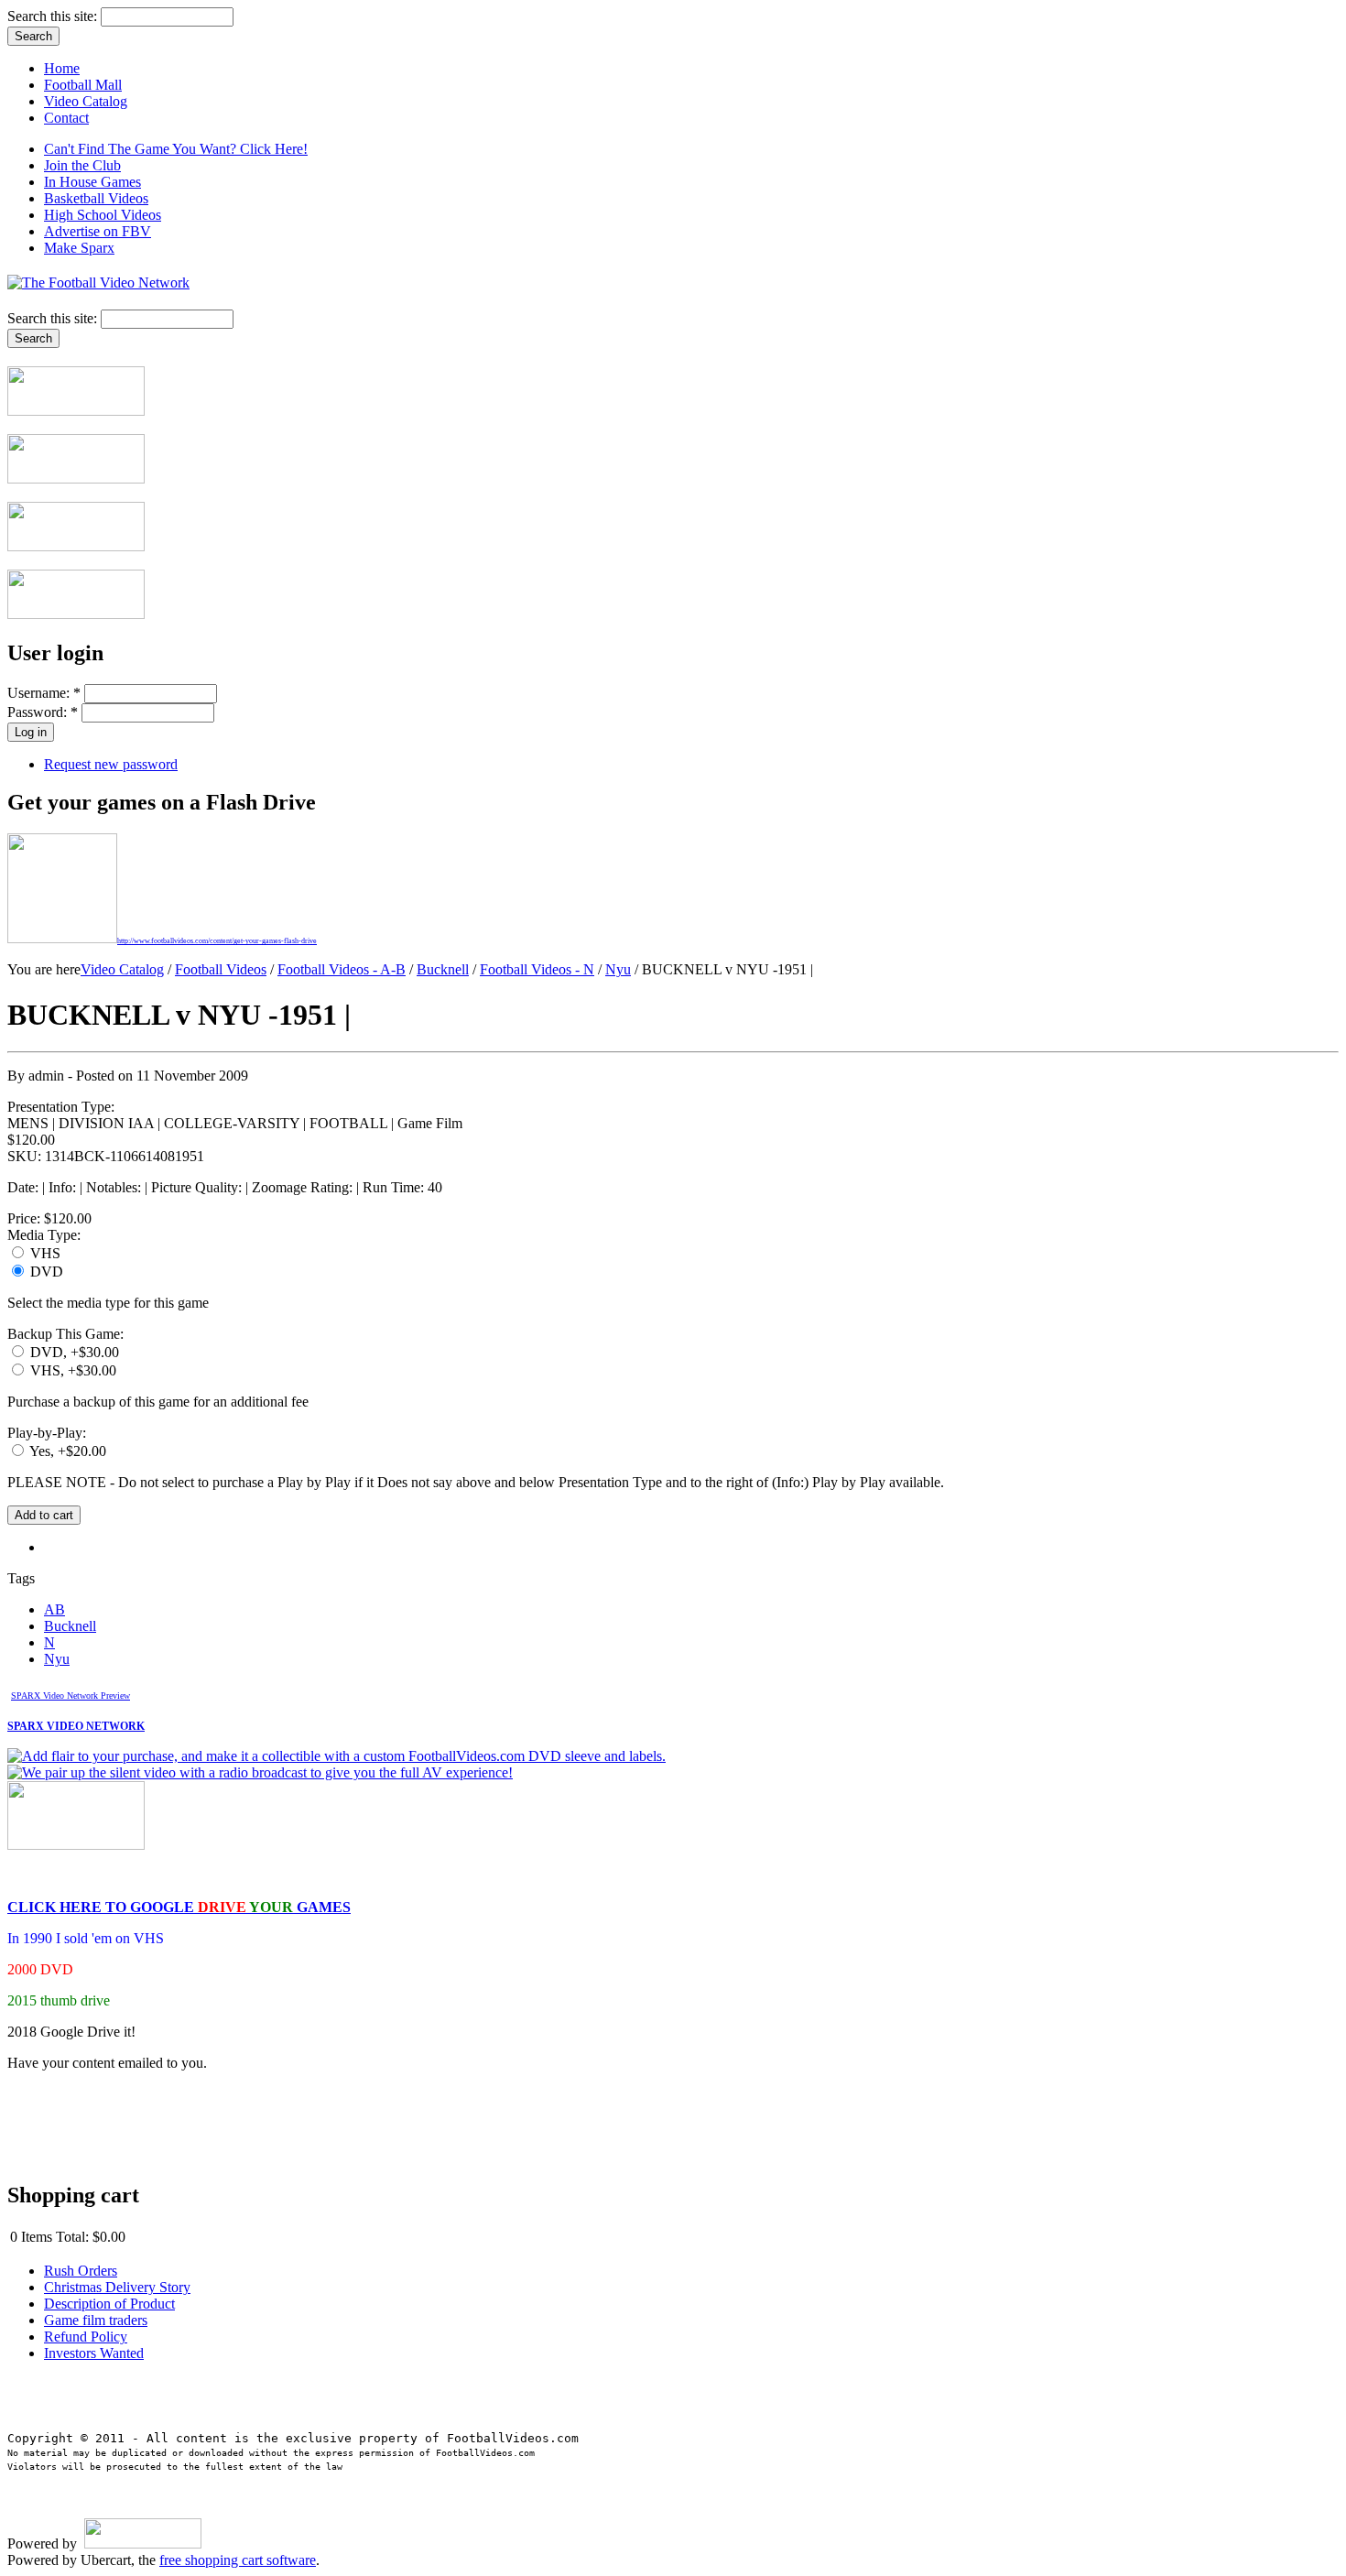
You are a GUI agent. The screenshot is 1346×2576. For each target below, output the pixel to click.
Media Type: (44, 1235)
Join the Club (82, 165)
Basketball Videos (96, 198)
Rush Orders (81, 2271)
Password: (43, 712)
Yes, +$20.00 (66, 1451)
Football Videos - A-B (342, 969)
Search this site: (54, 16)
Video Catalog (86, 101)
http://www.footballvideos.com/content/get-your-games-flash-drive (217, 941)
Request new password (111, 764)
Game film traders (96, 2320)
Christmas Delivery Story (117, 2287)
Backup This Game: (65, 1334)
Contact (66, 118)
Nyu (618, 969)
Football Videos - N (537, 969)
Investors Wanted (94, 2353)
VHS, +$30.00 (71, 1370)
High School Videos (103, 215)
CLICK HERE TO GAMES (179, 1907)
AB (54, 1609)
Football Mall (83, 85)
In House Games (92, 182)
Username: (44, 693)
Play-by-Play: (47, 1433)
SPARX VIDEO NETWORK (76, 1726)
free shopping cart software (238, 2560)
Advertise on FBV (98, 231)
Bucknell (443, 969)
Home (62, 68)
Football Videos (221, 969)
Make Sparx (79, 248)
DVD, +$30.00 (73, 1352)
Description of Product (109, 2304)
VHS (43, 1253)
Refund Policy (86, 2337)
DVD (45, 1272)
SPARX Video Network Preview (71, 1696)
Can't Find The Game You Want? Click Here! (176, 149)
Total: (72, 2237)
